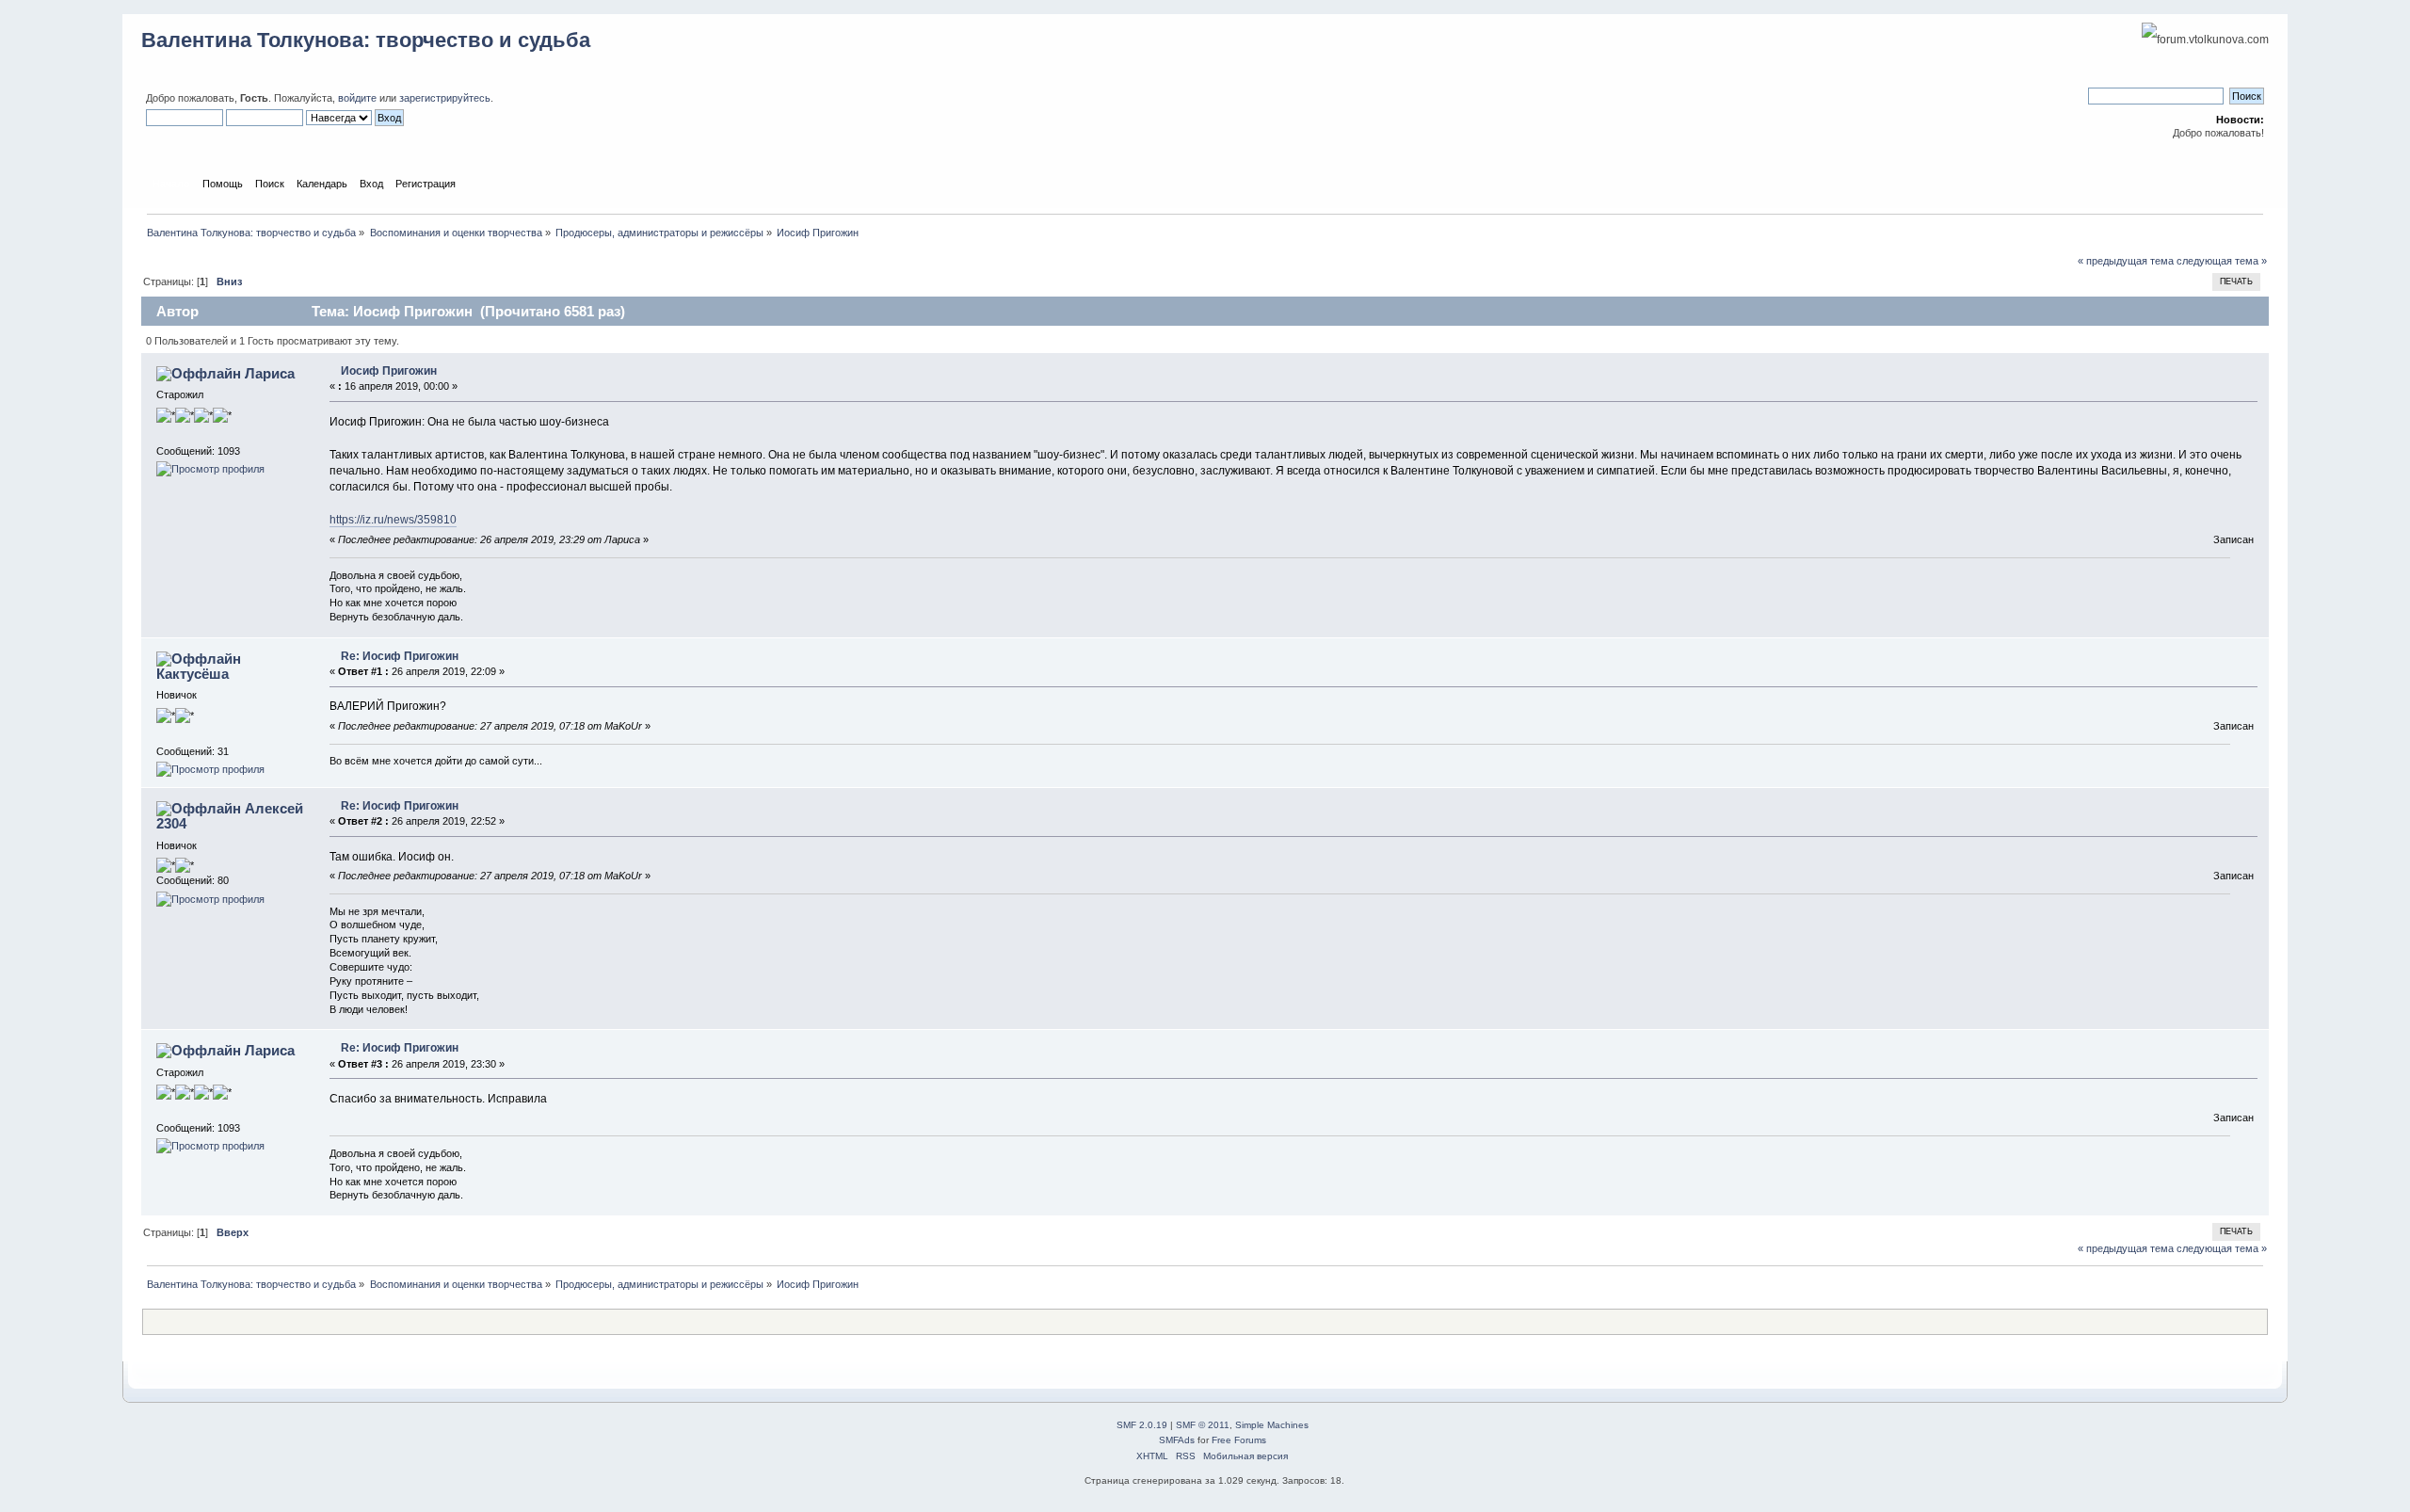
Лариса (270, 373)
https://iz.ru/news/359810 (393, 520)
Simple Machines (1272, 1425)
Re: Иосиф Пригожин (400, 656)
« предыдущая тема (2126, 261)
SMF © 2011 (1203, 1425)
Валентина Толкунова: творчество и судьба (366, 40)
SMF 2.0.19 (1142, 1425)
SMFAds (1177, 1440)
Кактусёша (193, 674)
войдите (357, 98)
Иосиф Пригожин (389, 371)
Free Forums (1239, 1440)
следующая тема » (2222, 261)
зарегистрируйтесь (445, 98)
